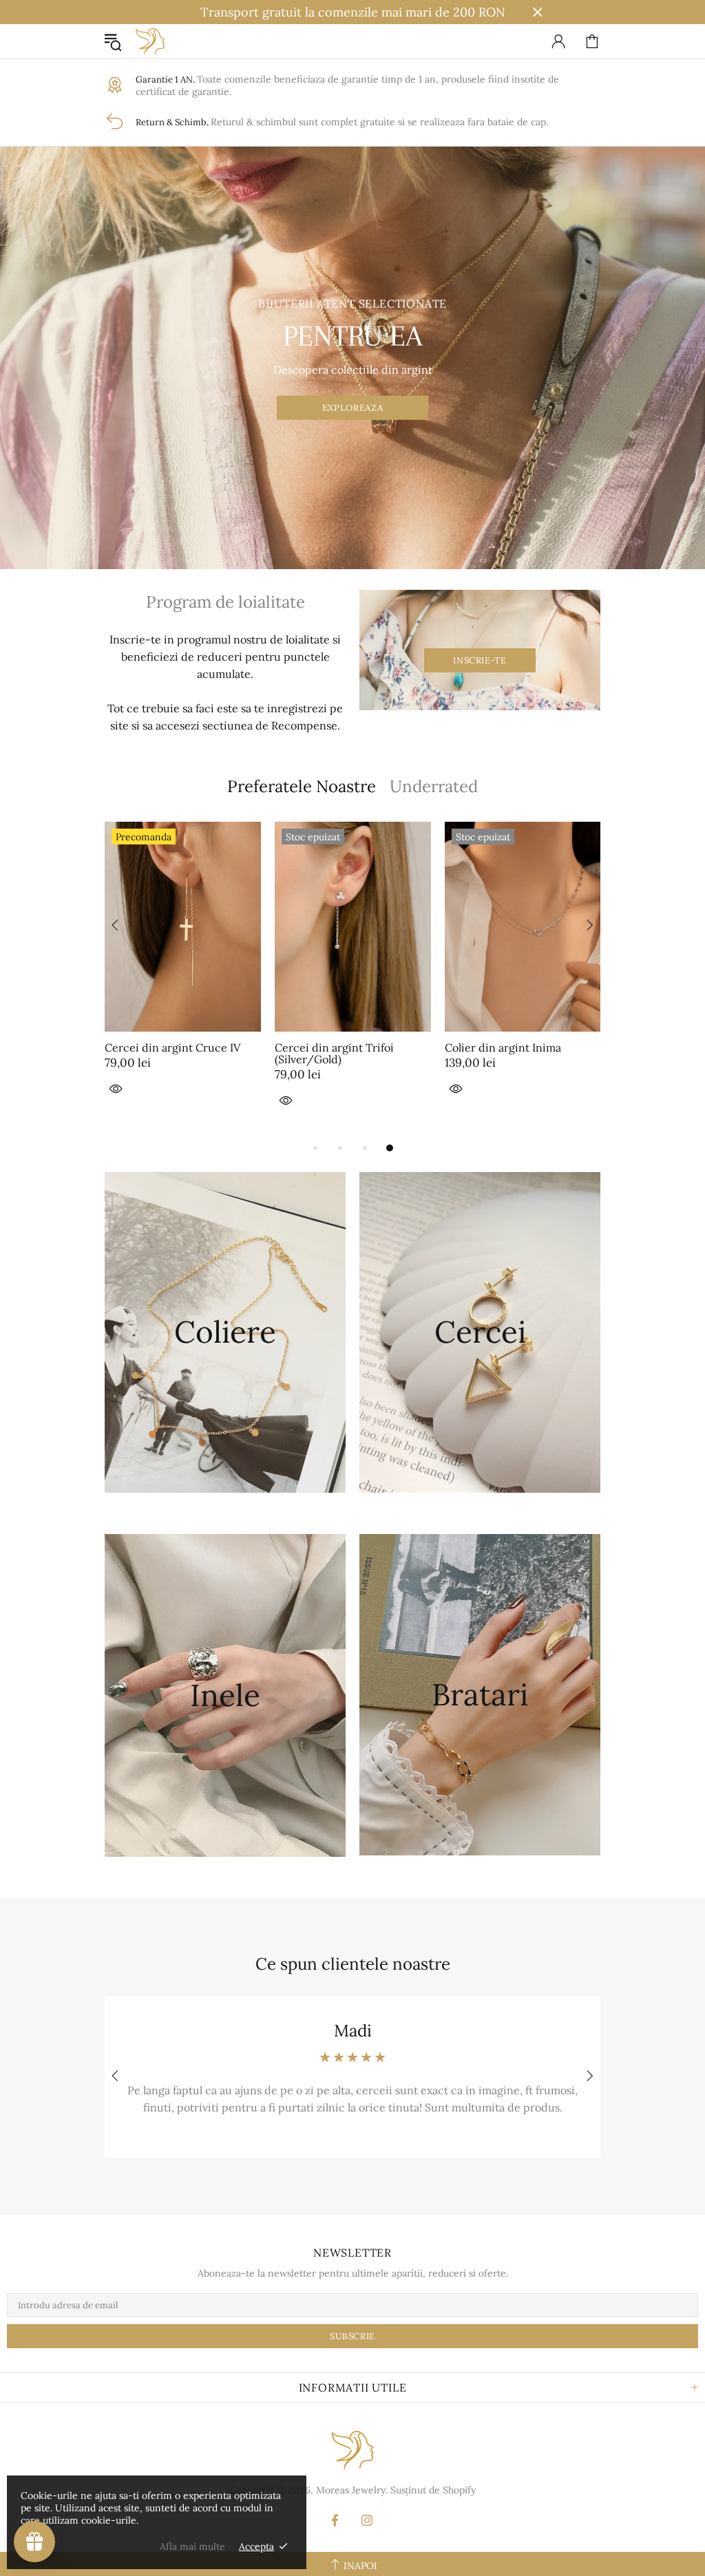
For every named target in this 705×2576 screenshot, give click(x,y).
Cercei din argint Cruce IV (172, 1048)
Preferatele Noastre (302, 786)
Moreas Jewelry (150, 41)
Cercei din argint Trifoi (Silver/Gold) (334, 1054)
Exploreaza (225, 1375)
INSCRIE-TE (480, 660)
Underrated (434, 786)
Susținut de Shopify (433, 2490)
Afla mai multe (192, 2546)
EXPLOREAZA (353, 408)
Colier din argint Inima (503, 1048)
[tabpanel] (353, 980)
